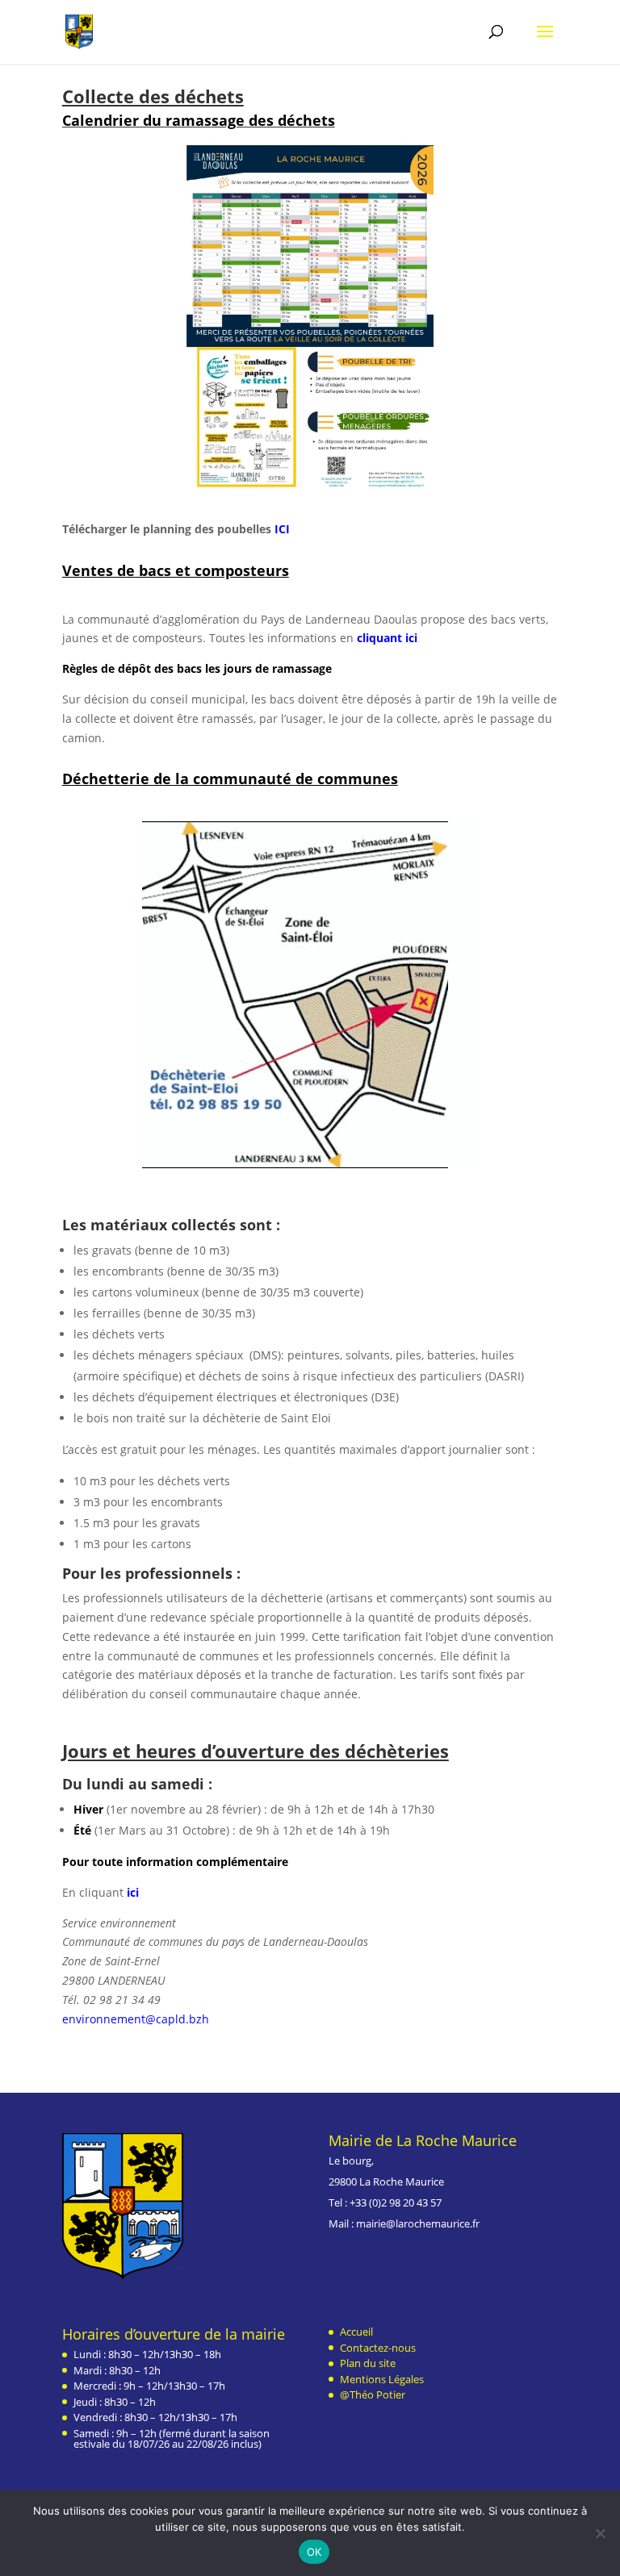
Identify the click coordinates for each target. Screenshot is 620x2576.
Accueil (356, 2332)
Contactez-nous (378, 2348)
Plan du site (368, 2363)
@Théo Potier (373, 2394)
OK (314, 2552)
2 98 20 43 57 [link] (411, 2202)
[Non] (600, 2533)
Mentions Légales (382, 2379)
